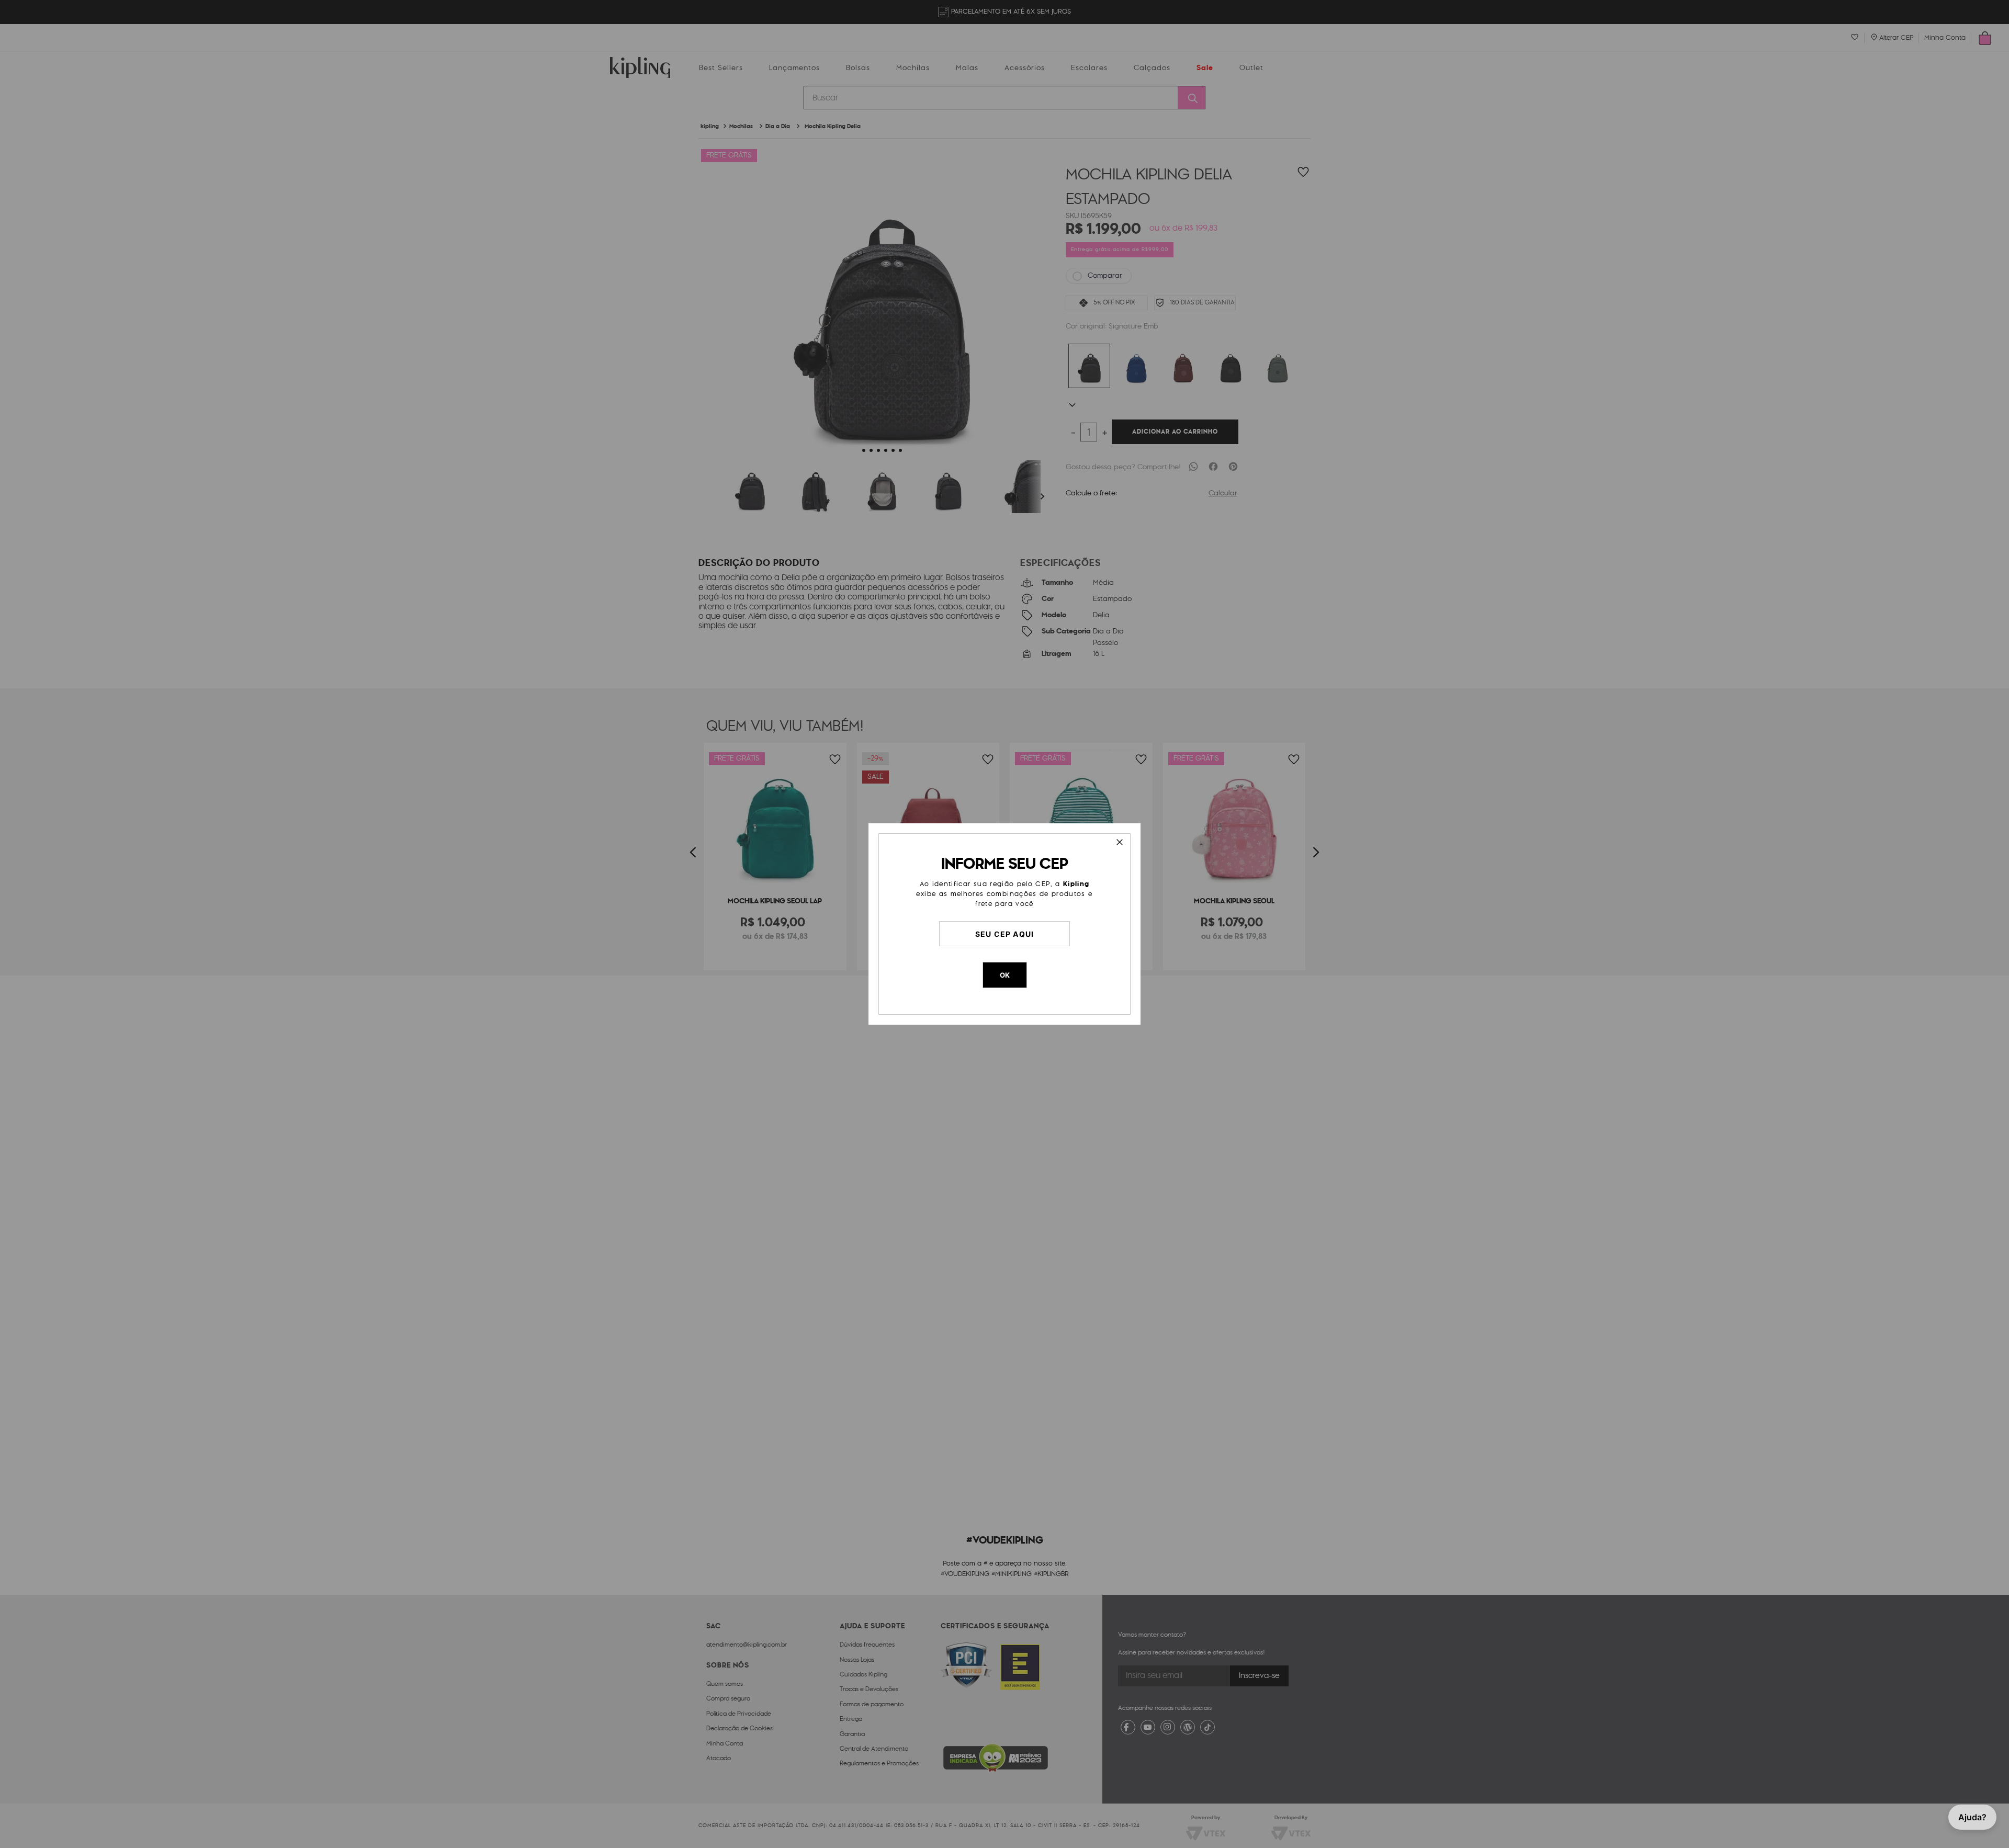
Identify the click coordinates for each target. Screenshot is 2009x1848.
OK (1005, 975)
